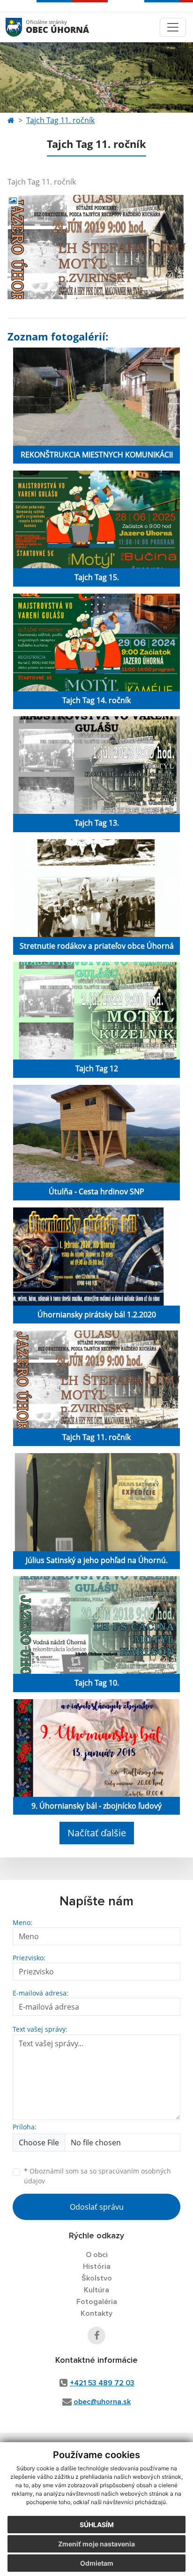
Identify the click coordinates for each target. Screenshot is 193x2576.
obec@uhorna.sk (102, 2402)
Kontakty (96, 2313)
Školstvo (97, 2278)
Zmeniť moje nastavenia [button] (96, 2544)
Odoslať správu (97, 2207)
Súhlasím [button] (97, 2525)
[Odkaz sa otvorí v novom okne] (96, 2336)
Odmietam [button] (97, 2563)
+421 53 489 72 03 (102, 2383)
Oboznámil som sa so (97, 2176)
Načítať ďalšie (97, 1833)
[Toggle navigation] (173, 27)
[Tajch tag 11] (96, 247)
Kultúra (96, 2290)
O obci (97, 2255)
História (97, 2267)
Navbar (23, 27)
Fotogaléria (97, 2302)
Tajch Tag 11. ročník (60, 120)
